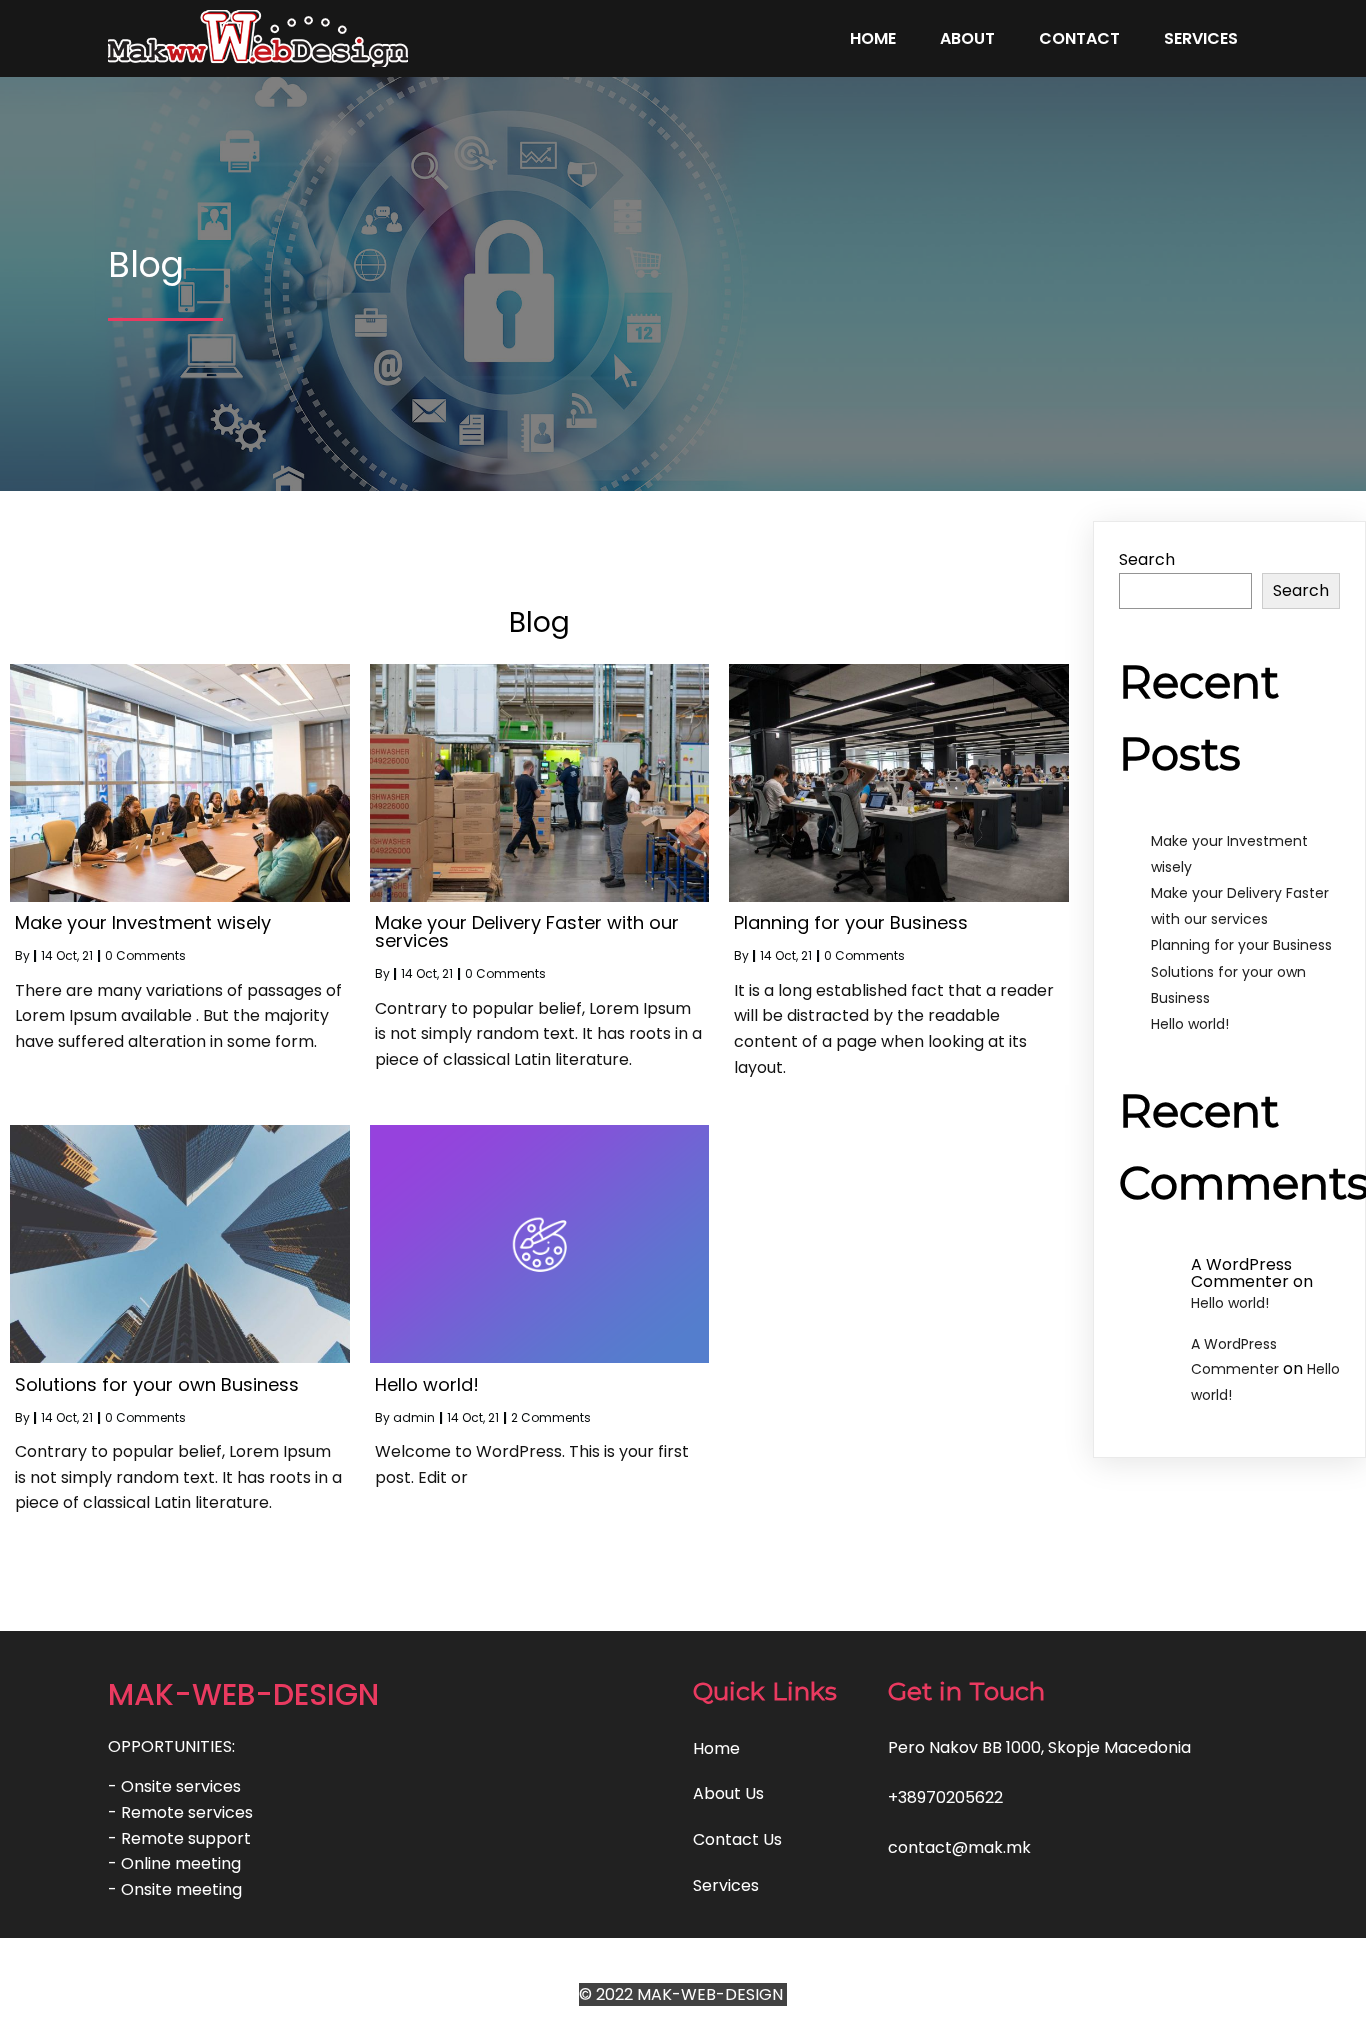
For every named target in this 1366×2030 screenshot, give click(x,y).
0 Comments (145, 955)
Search (1147, 559)
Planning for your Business (1241, 945)
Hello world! (1190, 1024)
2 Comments (551, 1417)
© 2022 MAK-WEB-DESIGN (683, 1994)
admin (414, 1417)
